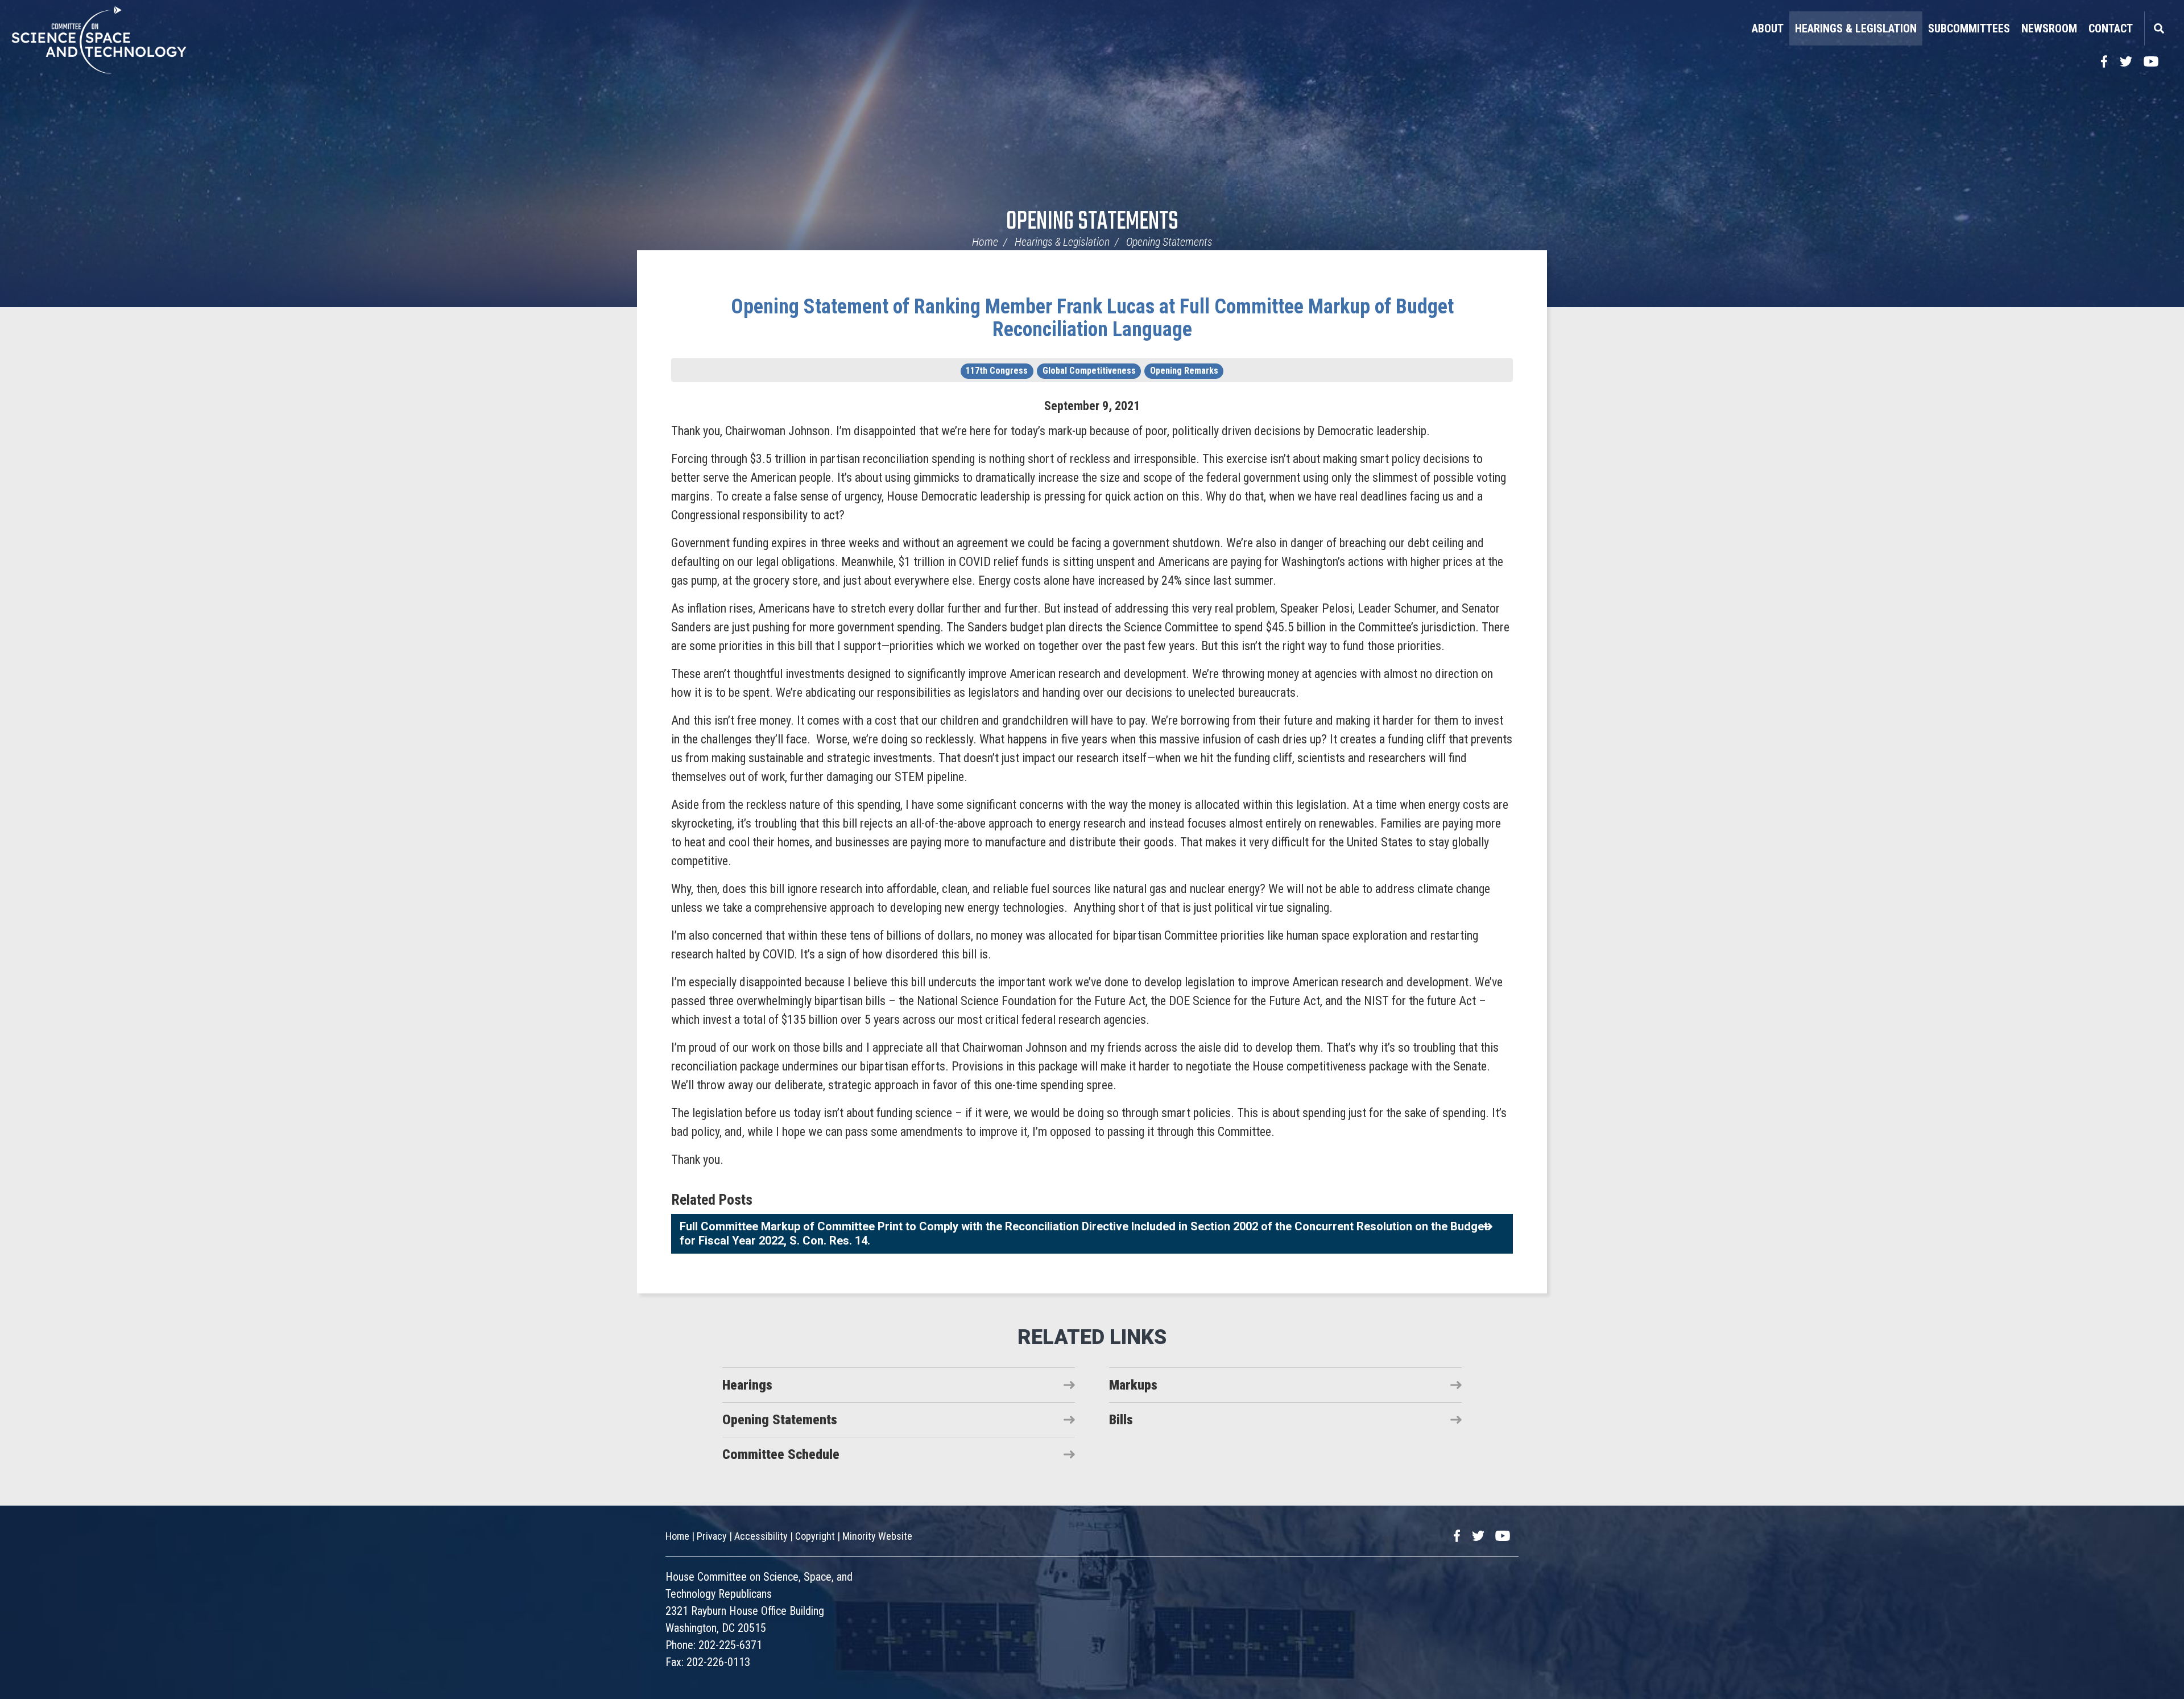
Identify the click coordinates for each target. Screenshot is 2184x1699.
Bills (1121, 1420)
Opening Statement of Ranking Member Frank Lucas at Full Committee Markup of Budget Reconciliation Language (1092, 318)
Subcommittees (1969, 28)
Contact (2111, 28)
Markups (1133, 1385)
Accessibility (761, 1536)
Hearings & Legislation (1856, 28)
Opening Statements (1092, 222)
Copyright (815, 1536)
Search (2158, 28)
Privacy (712, 1536)
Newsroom (2049, 28)
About (1768, 28)
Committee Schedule (781, 1454)
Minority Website (877, 1536)
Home (985, 242)
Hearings (747, 1385)
